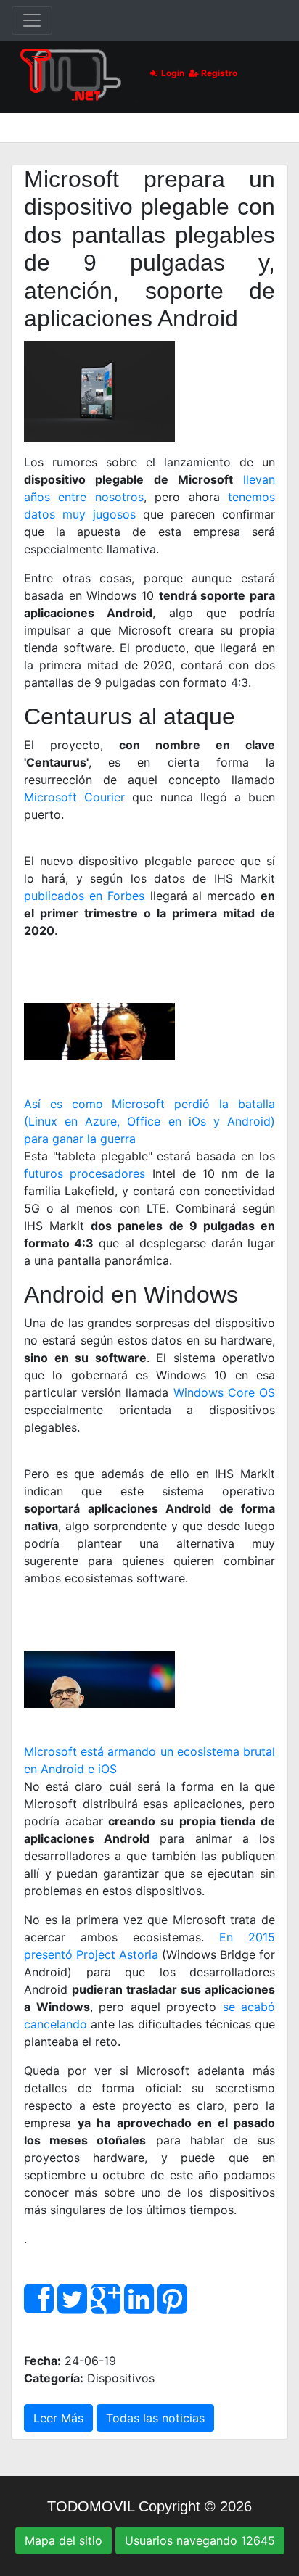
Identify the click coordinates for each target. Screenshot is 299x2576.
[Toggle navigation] (32, 20)
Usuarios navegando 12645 (200, 2540)
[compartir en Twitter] (72, 2307)
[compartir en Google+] (106, 2307)
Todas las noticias (155, 2418)
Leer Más (58, 2418)
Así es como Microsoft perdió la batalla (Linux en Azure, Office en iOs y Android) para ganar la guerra (149, 1121)
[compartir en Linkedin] (139, 2307)
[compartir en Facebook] (39, 2307)
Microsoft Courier (74, 797)
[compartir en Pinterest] (172, 2307)
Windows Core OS (224, 1392)
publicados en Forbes (84, 896)
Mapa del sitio (64, 2540)
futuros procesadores (85, 1173)
